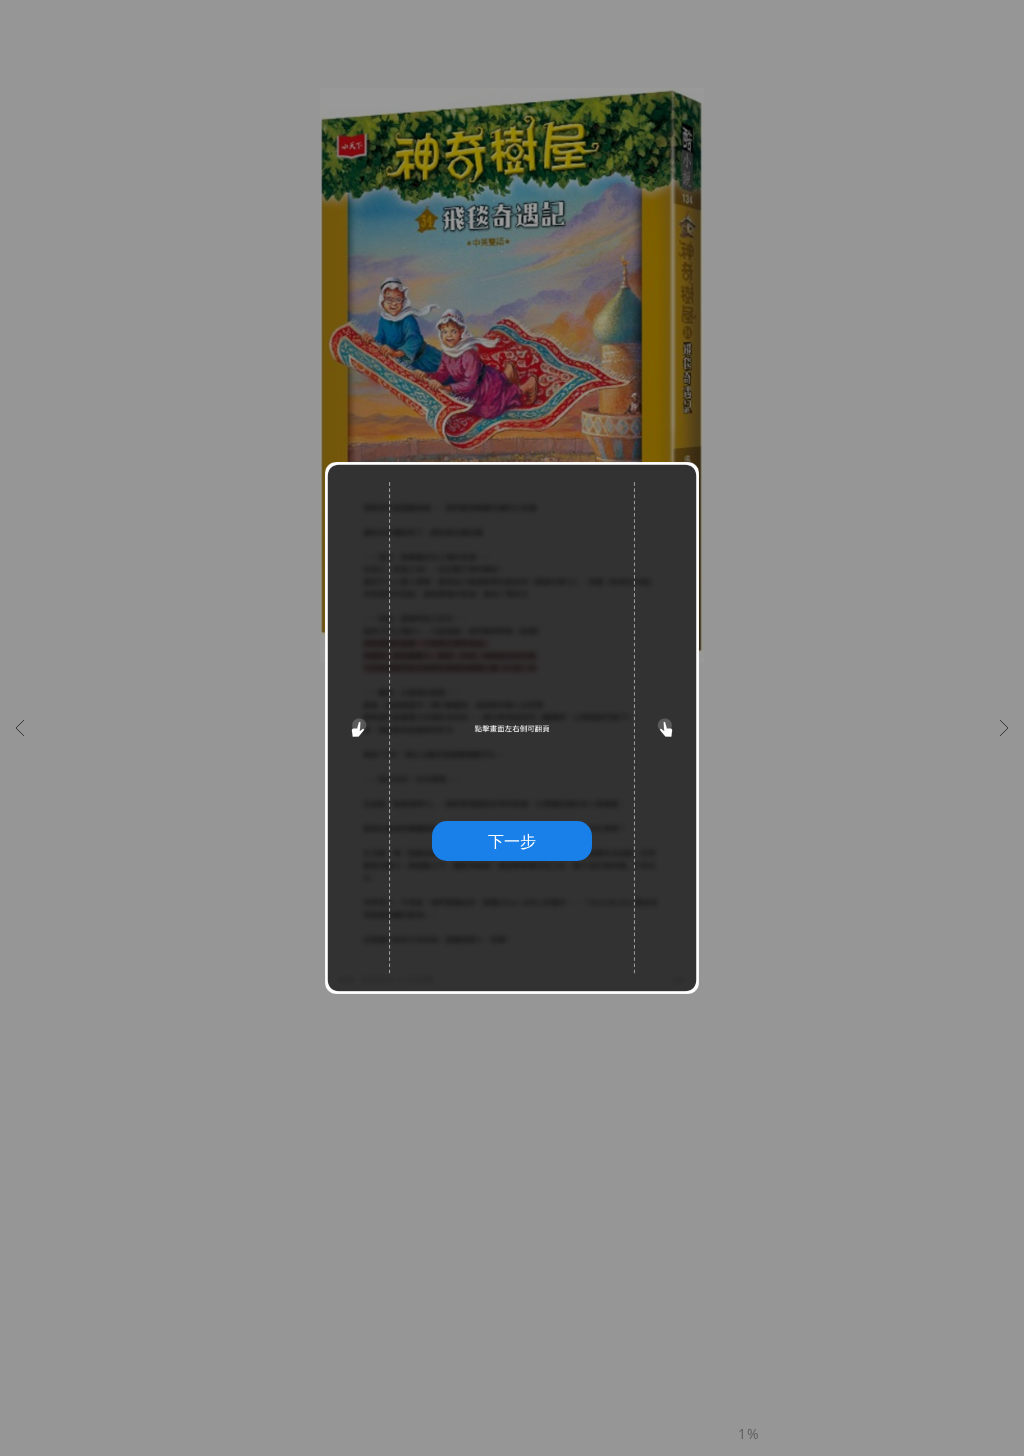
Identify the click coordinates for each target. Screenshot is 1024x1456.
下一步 (512, 841)
